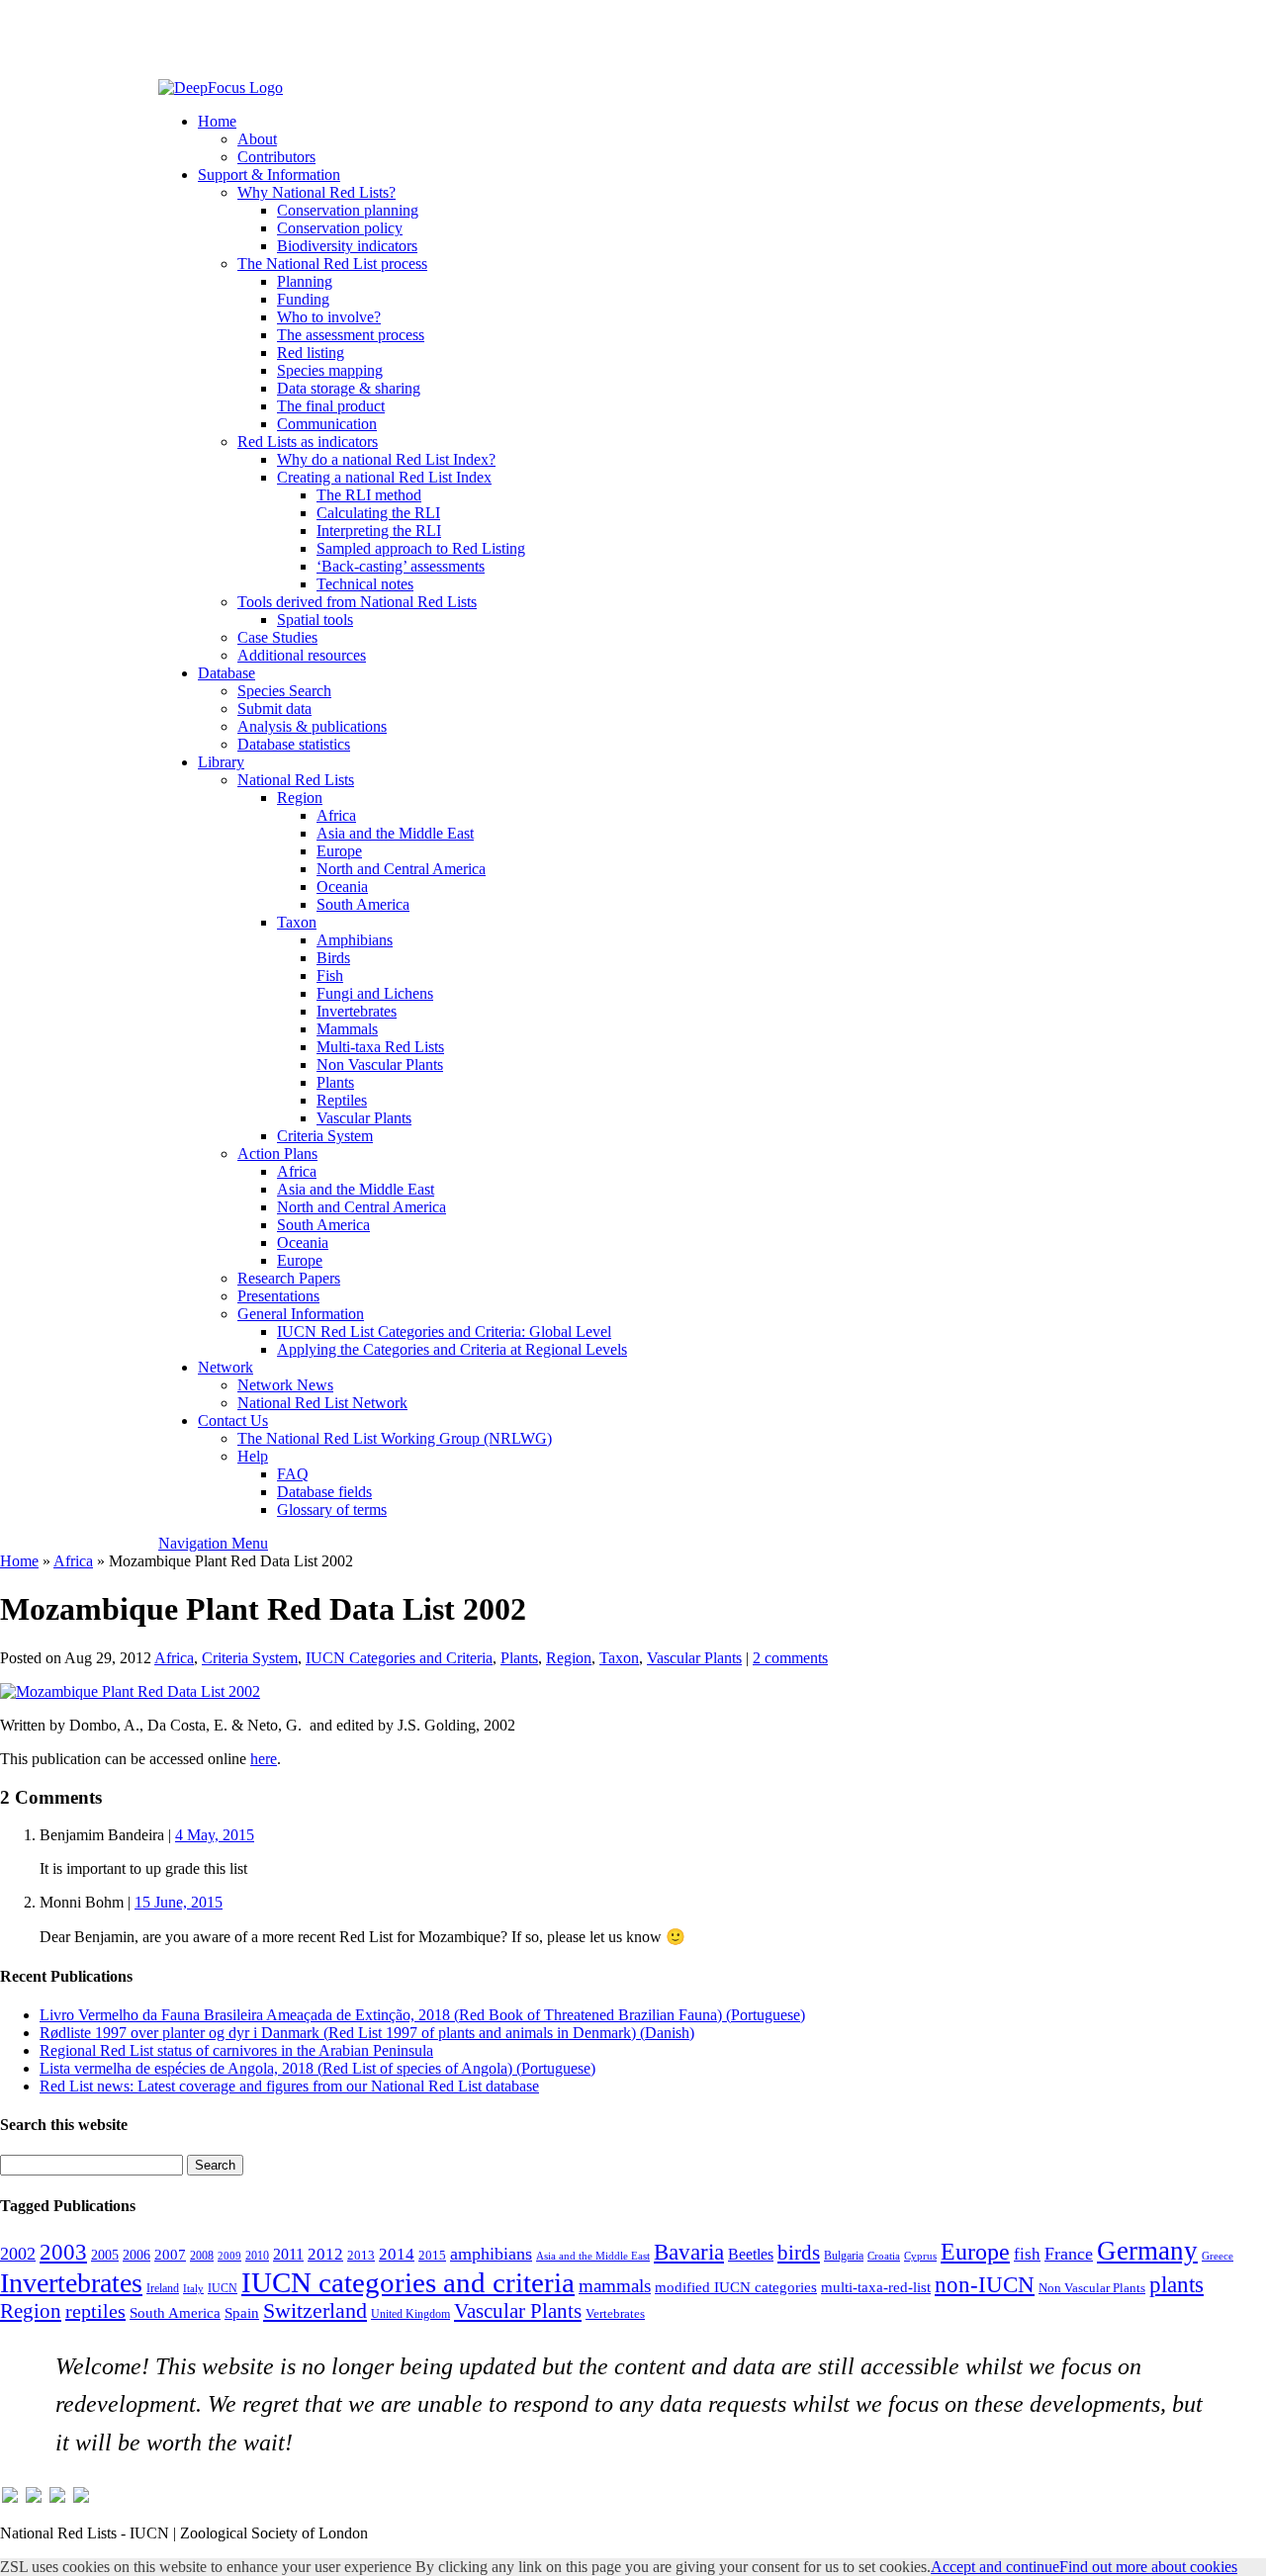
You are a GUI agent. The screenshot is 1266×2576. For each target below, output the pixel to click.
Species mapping (330, 370)
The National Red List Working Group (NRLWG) (395, 1438)
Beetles (751, 2254)
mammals (615, 2286)
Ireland (163, 2288)
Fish (330, 976)
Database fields (324, 1492)
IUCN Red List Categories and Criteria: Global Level (444, 1332)
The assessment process (351, 335)
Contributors (276, 157)
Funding (303, 299)
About (257, 139)
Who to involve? (329, 317)
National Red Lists (296, 780)
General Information (301, 1314)
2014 (397, 2254)
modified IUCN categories (736, 2287)
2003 (63, 2252)
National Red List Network (322, 1403)
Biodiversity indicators (347, 246)
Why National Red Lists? (316, 192)
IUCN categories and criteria (408, 2282)
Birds (333, 958)
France (1069, 2254)
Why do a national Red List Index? (386, 459)
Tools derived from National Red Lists (357, 602)
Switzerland (315, 2311)
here (264, 1759)
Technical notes (365, 584)
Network (226, 1367)
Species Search (284, 691)
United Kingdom (410, 2314)
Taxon (297, 922)
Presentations (278, 1296)
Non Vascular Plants (380, 1065)
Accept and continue (995, 2567)
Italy (193, 2289)
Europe (339, 851)
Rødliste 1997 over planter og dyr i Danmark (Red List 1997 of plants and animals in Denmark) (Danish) (367, 2033)
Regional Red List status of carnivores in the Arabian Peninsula (236, 2050)
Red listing (311, 353)
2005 (105, 2255)
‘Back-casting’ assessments (401, 566)
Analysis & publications (312, 726)
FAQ (293, 1474)
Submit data (274, 709)
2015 (432, 2256)
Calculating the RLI (378, 513)
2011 (288, 2254)
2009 (229, 2256)
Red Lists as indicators (308, 442)
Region (300, 798)
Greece (1218, 2256)
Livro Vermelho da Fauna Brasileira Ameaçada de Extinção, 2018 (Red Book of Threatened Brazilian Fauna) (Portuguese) (422, 2015)
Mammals (347, 1029)
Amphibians (355, 940)
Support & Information (269, 175)
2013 (361, 2256)
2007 (170, 2255)
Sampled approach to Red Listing (421, 548)
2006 (136, 2255)
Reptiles (342, 1100)
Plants (335, 1082)
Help (253, 1456)
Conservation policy (340, 228)
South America (363, 904)
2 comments (790, 1658)
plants (1176, 2284)
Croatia (884, 2256)
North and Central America (401, 869)
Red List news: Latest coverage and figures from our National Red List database (289, 2086)
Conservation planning (348, 210)
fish (1027, 2254)
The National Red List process (332, 264)
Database (226, 673)
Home (217, 121)
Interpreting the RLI (379, 531)
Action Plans (277, 1154)
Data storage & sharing (349, 388)
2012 (325, 2254)
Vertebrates (615, 2314)
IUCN (223, 2288)
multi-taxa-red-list (876, 2287)
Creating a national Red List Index (384, 477)
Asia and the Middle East (395, 833)
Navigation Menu (213, 1543)
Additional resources (302, 655)
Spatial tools (315, 620)
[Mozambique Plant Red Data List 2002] (130, 1691)
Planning (305, 281)
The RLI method (369, 495)
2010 (257, 2256)
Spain (242, 2313)
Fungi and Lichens (375, 993)
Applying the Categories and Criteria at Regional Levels (452, 1349)
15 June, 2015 (179, 1902)
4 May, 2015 (215, 1835)
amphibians (491, 2254)
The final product (331, 406)
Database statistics (294, 744)
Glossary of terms (332, 1510)
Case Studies (277, 637)
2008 (202, 2256)
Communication (327, 424)
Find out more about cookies (1148, 2567)
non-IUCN (985, 2284)
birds (799, 2253)
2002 (18, 2254)
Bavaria (689, 2252)
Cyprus (920, 2256)
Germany (1147, 2251)
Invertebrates (357, 1011)
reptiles (95, 2311)
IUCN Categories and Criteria (399, 1658)
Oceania (342, 887)
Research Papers (289, 1278)
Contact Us (233, 1421)
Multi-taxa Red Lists (380, 1047)
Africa (336, 815)
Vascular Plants (364, 1118)
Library (221, 762)
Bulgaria (844, 2256)
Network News (285, 1385)
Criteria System (325, 1136)
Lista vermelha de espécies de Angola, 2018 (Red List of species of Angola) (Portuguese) (317, 2068)
